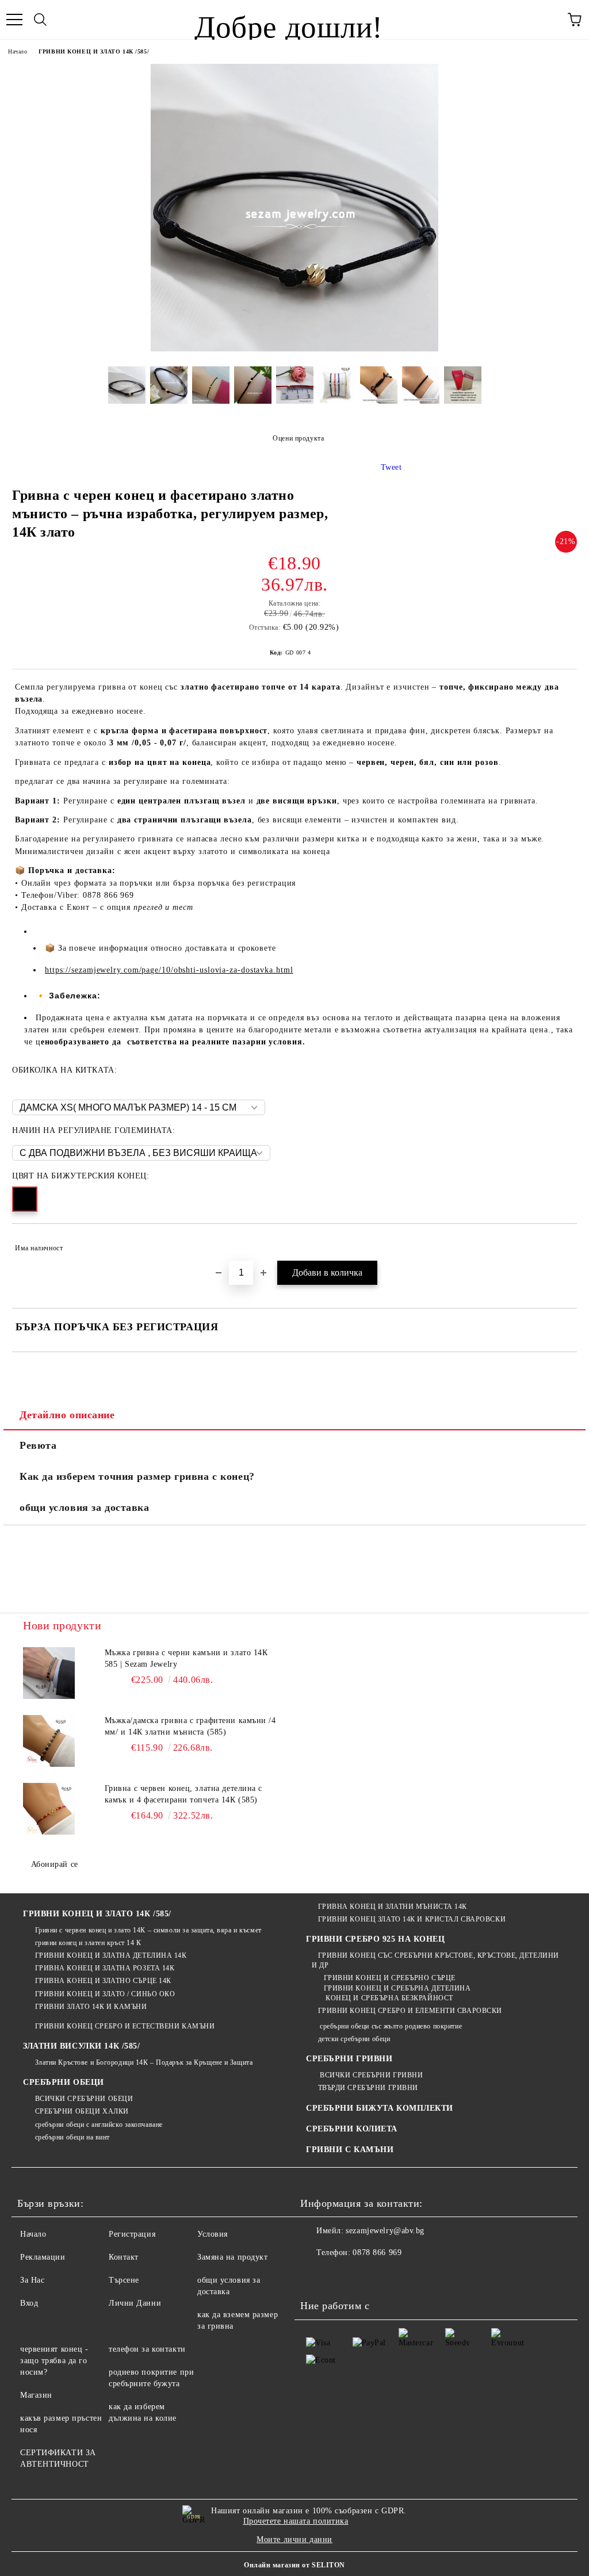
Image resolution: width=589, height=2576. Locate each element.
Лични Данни (135, 2303)
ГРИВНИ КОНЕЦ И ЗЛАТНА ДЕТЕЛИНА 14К (111, 1955)
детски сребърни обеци (354, 2039)
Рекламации (43, 2257)
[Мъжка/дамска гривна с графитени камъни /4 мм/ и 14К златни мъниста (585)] (49, 1741)
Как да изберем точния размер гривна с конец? (137, 1476)
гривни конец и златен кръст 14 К (88, 1943)
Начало (18, 51)
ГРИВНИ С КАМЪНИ (350, 2150)
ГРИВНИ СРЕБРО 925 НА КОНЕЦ (376, 1939)
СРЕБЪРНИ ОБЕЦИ (64, 2082)
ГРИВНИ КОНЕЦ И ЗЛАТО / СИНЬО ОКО (105, 1994)
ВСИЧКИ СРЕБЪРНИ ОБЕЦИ (84, 2099)
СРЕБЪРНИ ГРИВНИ (349, 2059)
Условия (213, 2234)
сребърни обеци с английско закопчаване (99, 2125)
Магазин (36, 2395)
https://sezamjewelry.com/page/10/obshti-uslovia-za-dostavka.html (169, 970)
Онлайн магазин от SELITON (294, 2565)
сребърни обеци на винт (72, 2137)
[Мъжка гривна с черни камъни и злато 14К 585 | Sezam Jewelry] (49, 1673)
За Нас (32, 2280)
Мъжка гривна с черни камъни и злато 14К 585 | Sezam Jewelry (186, 1658)
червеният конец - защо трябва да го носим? (54, 2361)
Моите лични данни (294, 2539)
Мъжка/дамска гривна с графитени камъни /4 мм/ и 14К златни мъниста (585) (190, 1726)
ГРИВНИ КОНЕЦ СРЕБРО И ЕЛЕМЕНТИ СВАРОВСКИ (410, 2011)
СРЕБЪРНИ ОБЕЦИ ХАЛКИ (82, 2111)
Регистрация (132, 2234)
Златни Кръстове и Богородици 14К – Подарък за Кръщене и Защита (144, 2062)
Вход (29, 2303)
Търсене (124, 2280)
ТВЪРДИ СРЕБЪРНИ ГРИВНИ (368, 2088)
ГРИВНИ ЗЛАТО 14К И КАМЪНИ (91, 2007)
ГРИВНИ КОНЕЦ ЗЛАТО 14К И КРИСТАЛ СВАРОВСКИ (412, 1919)
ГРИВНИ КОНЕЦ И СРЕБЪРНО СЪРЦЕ (390, 1978)
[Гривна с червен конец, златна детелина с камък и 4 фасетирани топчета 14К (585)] (49, 1809)
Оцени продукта (298, 438)
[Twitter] (341, 2276)
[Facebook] (315, 2276)
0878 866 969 (377, 2252)
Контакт (124, 2257)
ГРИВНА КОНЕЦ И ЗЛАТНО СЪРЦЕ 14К (103, 1981)
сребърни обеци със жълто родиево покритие (390, 2026)
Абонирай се (55, 1864)
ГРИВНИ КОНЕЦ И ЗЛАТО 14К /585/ (94, 51)
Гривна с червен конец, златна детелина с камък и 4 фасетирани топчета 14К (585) (183, 1794)
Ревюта (38, 1445)
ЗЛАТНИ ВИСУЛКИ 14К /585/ (81, 2046)
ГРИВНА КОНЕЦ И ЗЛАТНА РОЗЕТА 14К (105, 1968)
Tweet (391, 467)
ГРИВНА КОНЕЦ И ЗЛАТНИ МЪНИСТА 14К (393, 1907)
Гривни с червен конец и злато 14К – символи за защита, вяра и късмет (148, 1930)
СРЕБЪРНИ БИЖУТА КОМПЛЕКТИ (380, 2108)
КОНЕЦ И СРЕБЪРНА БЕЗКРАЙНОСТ (389, 1998)
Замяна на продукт (233, 2257)
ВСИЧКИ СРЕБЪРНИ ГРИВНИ (370, 2075)
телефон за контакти (147, 2349)
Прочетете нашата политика (296, 2521)
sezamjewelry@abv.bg (385, 2231)
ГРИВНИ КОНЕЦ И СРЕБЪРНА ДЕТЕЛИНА (397, 1988)
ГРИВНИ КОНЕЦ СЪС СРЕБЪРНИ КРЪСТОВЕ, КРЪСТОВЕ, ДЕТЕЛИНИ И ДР (435, 1960)
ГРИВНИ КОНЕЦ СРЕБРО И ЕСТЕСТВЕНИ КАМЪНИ (125, 2026)
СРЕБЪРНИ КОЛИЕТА (352, 2129)
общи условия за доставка (84, 1507)
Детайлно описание (67, 1415)
